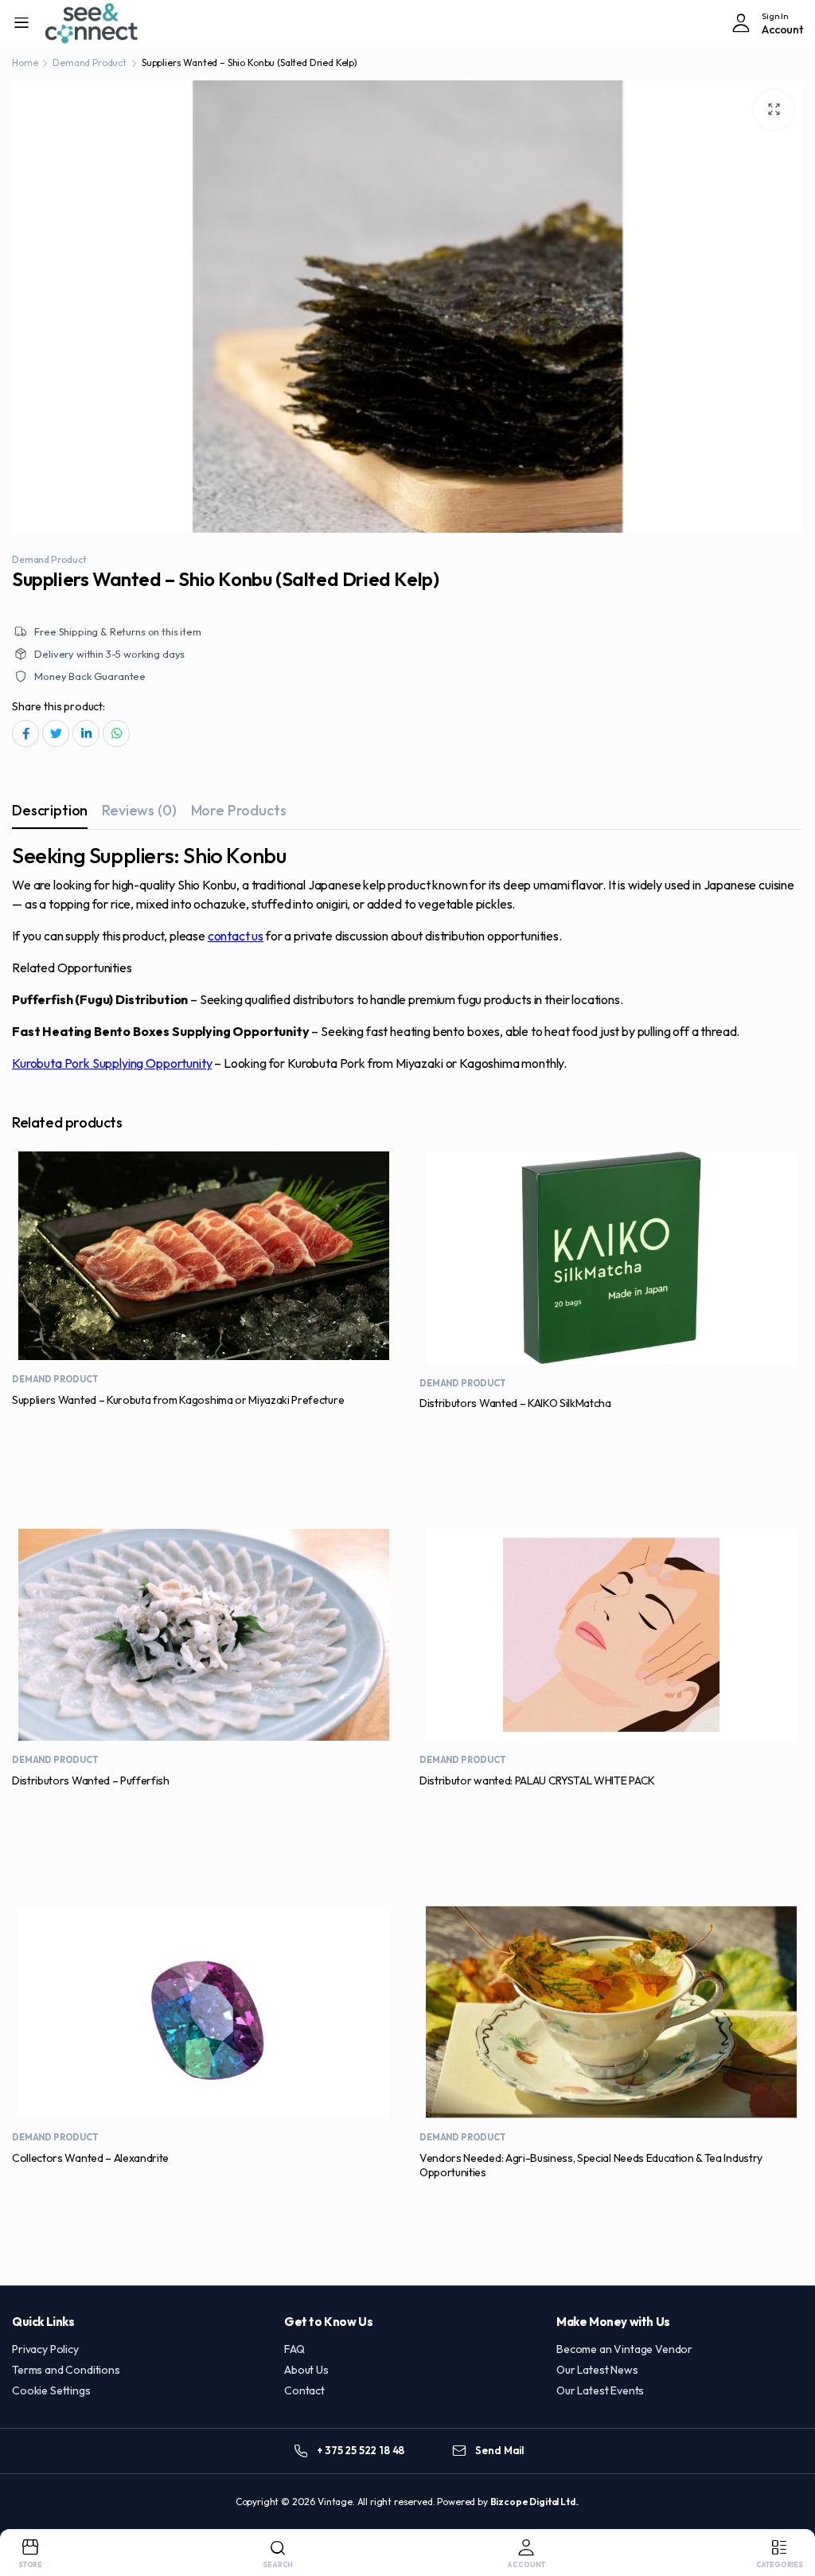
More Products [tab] (239, 810)
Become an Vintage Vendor (624, 2349)
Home (25, 63)
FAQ (294, 2349)
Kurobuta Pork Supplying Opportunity (112, 1063)
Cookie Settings (51, 2390)
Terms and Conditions (66, 2370)
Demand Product (90, 63)
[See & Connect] (92, 23)
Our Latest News (597, 2370)
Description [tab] (50, 810)
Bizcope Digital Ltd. (534, 2502)
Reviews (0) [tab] (139, 810)
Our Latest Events (600, 2390)
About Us (306, 2370)
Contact (304, 2390)
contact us (236, 936)
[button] (774, 110)
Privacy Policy (45, 2349)
